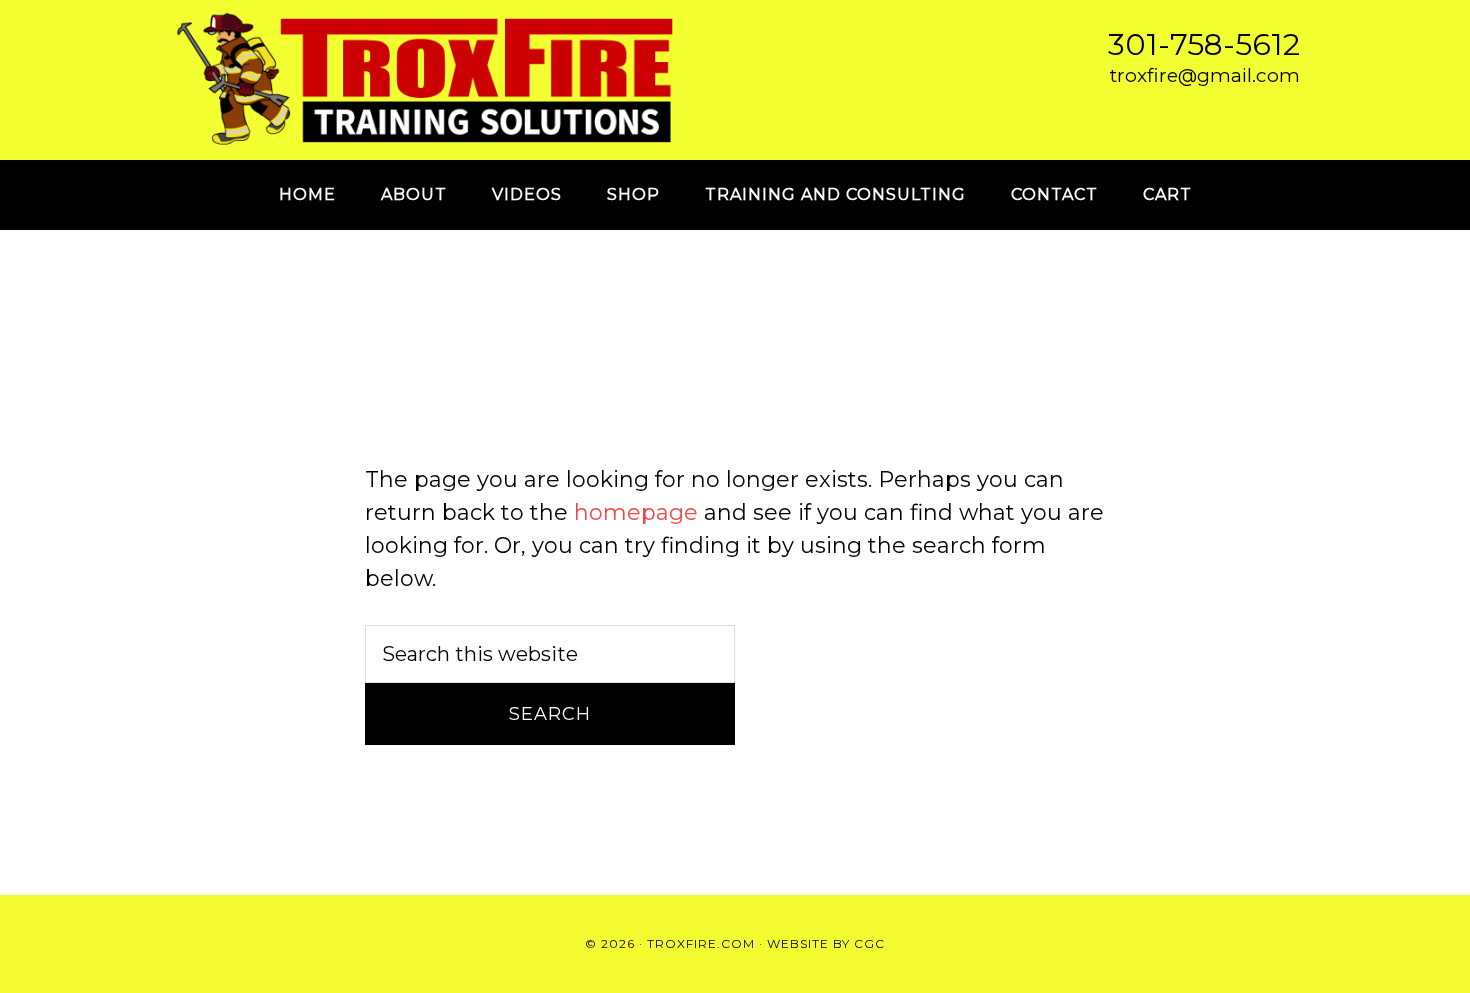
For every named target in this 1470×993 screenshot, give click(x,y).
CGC (869, 943)
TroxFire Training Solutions (425, 80)
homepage (636, 512)
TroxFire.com (701, 943)
